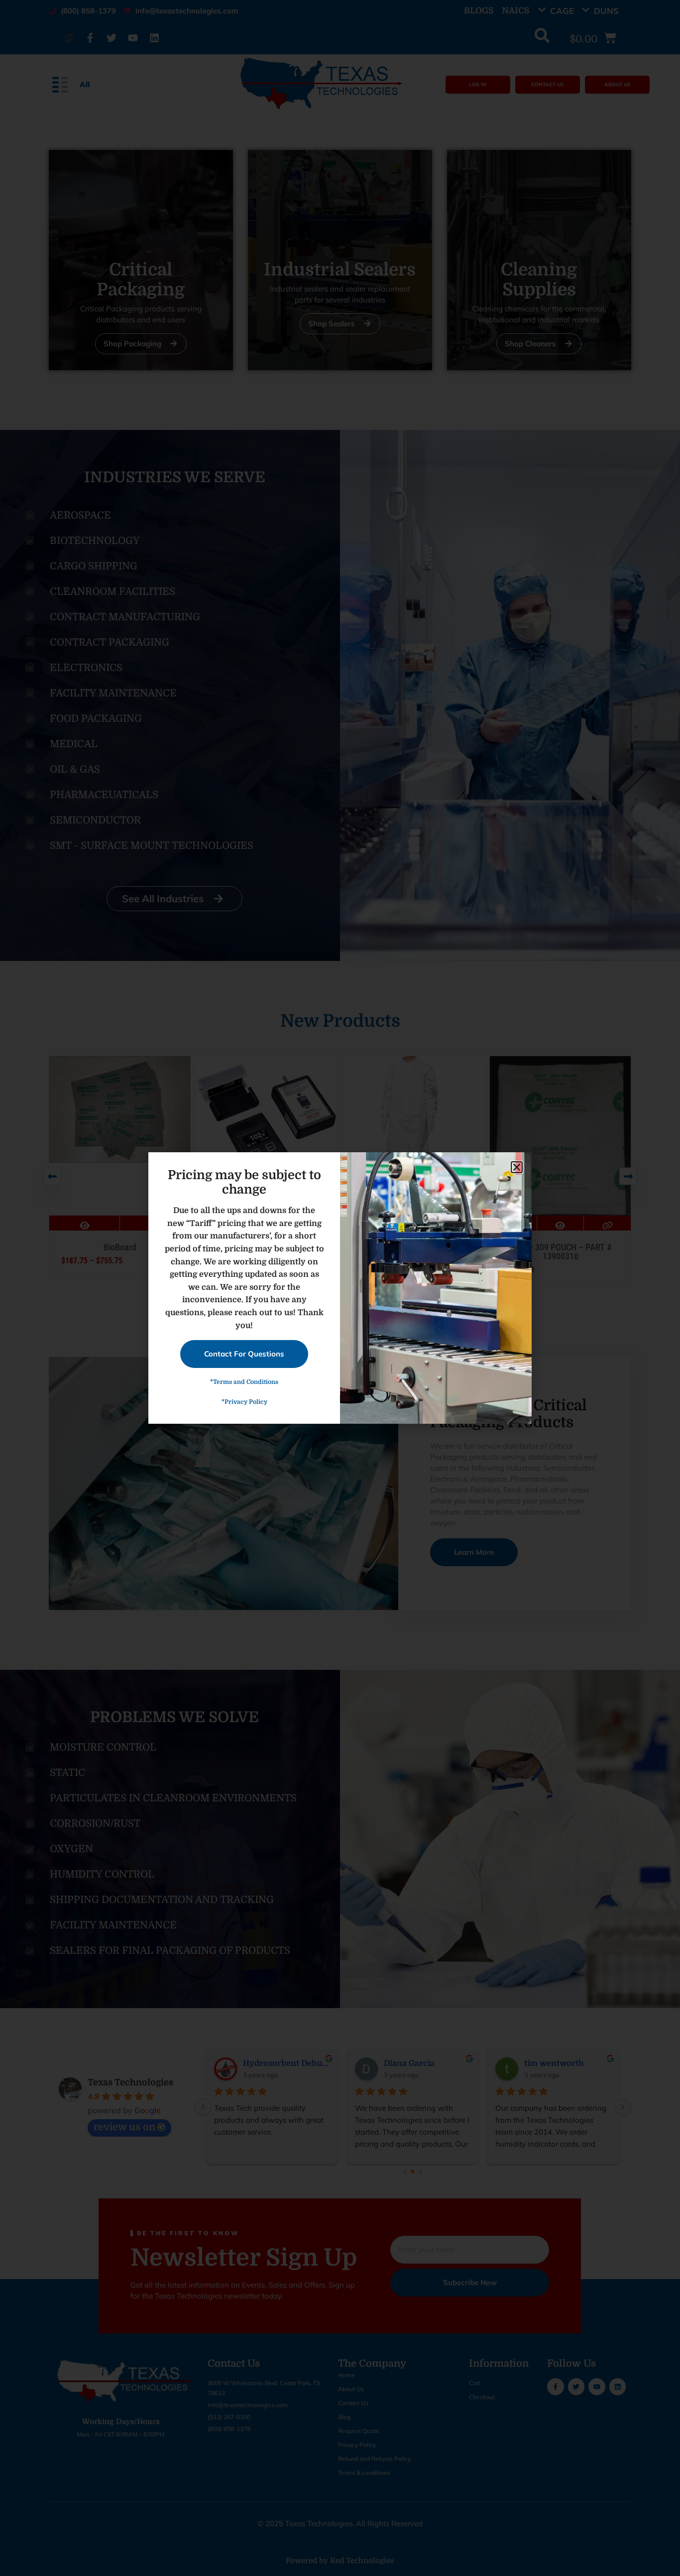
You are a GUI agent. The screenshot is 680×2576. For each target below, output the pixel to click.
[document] (340, 1288)
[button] (517, 1167)
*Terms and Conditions (244, 1382)
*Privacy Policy (244, 1402)
